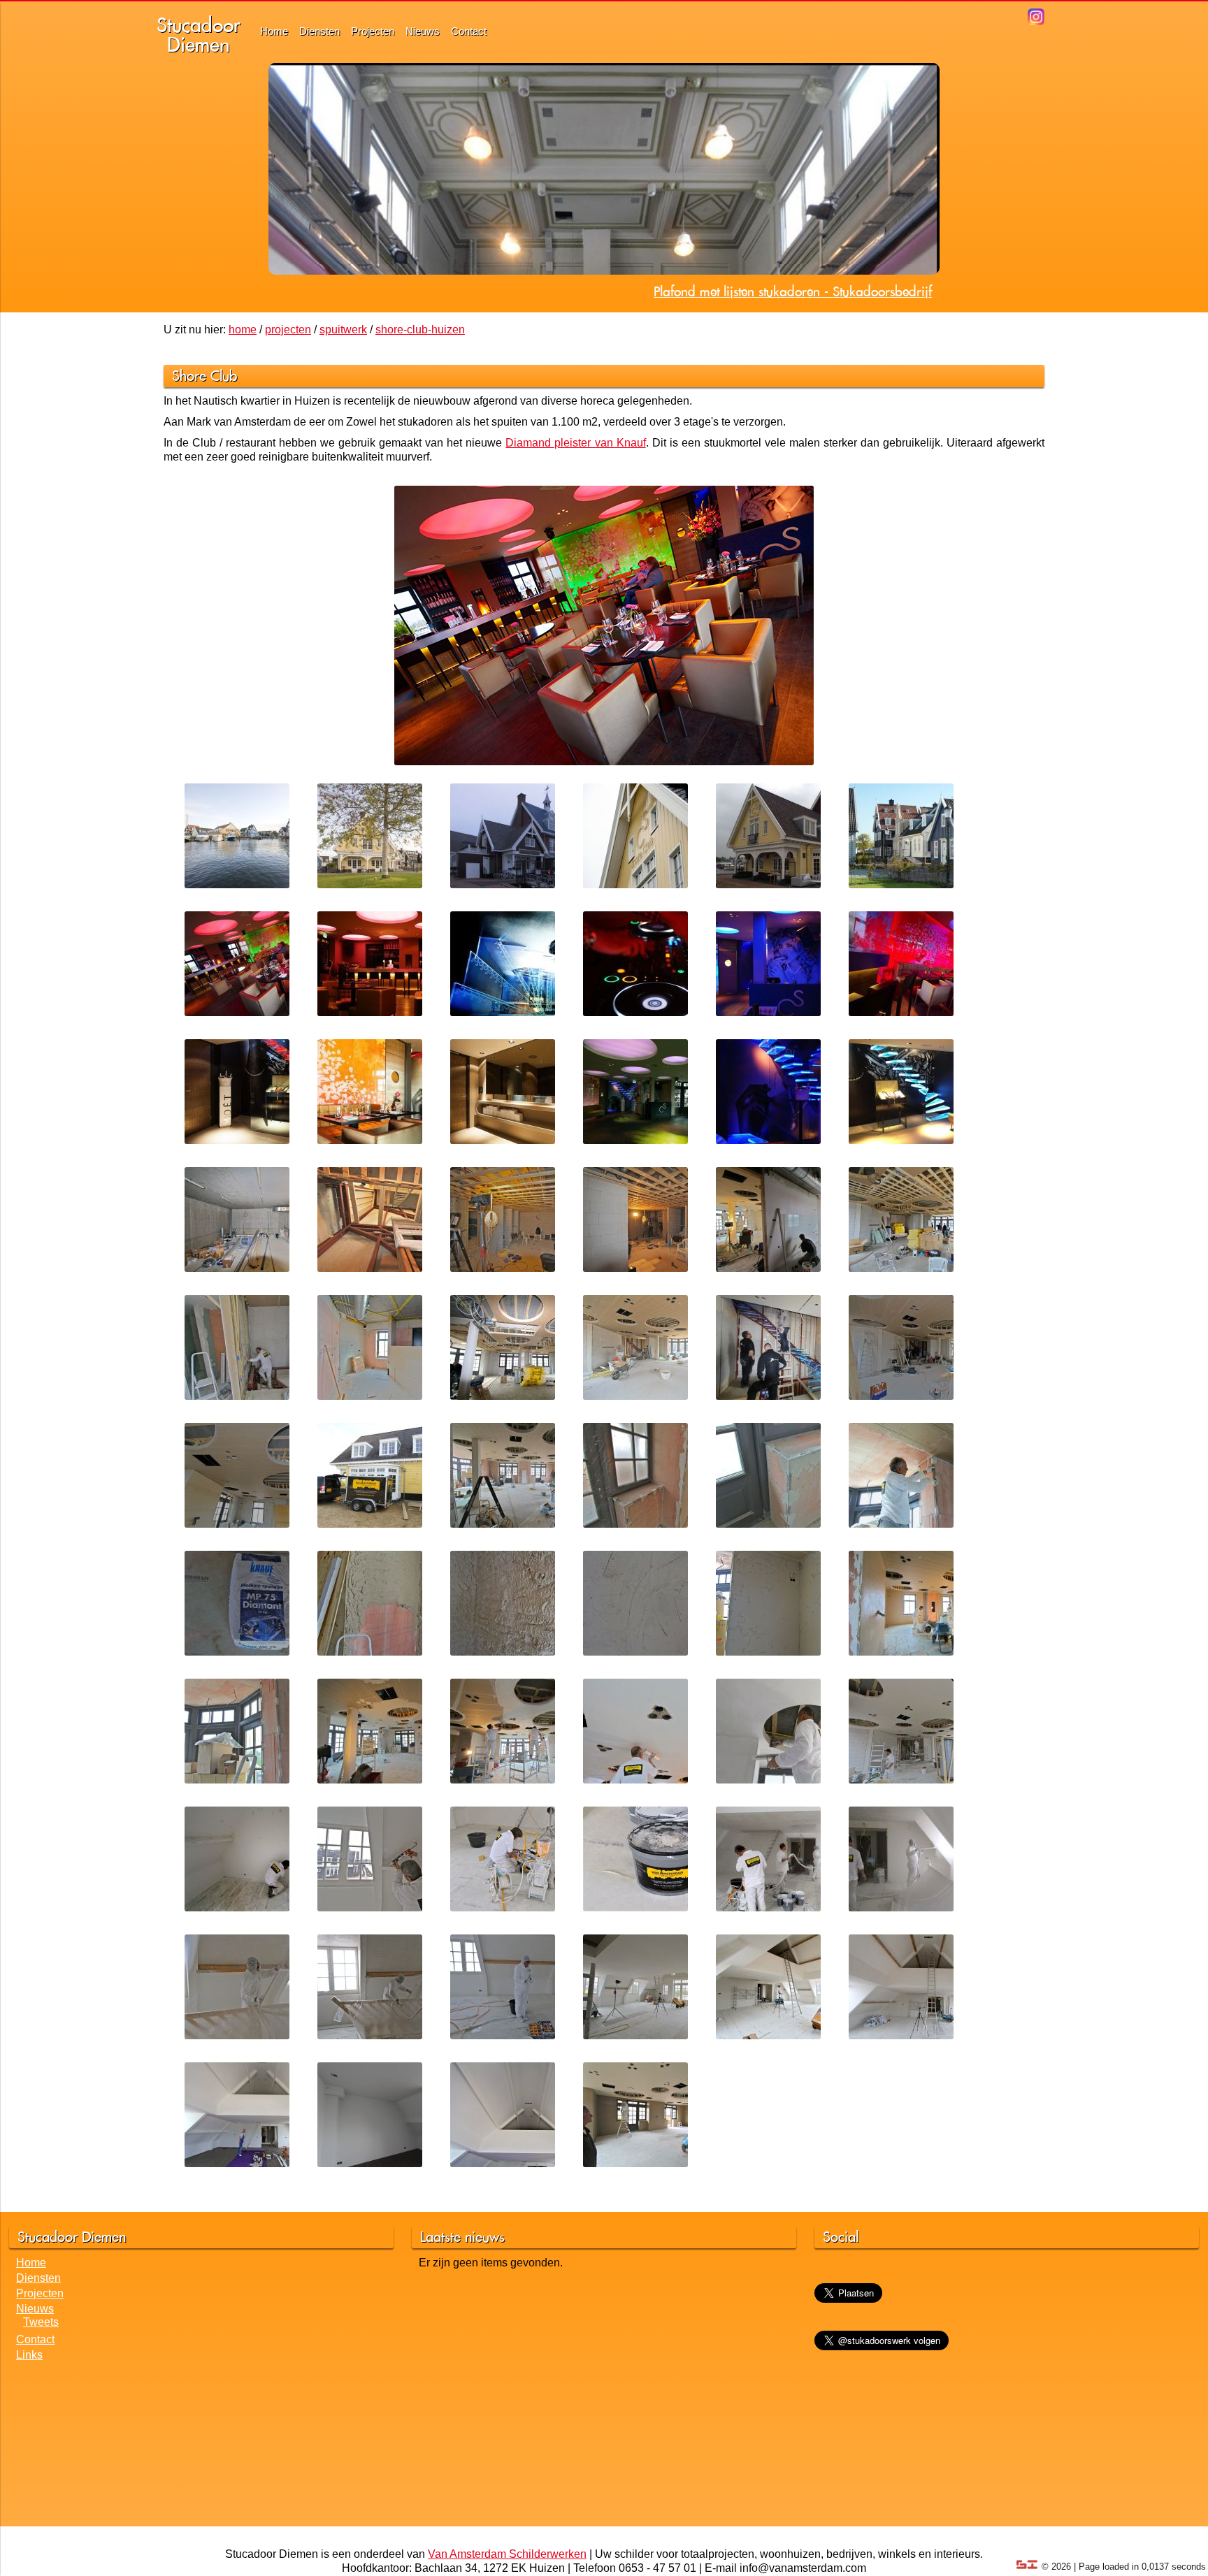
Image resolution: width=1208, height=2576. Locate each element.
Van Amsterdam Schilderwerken (507, 2554)
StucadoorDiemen (199, 35)
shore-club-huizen (420, 330)
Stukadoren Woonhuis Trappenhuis (834, 291)
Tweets (41, 2322)
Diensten (319, 31)
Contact (469, 31)
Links (29, 2355)
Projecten (373, 31)
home (243, 330)
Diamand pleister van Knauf (575, 443)
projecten (288, 330)
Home (274, 31)
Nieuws (423, 31)
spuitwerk (343, 330)
